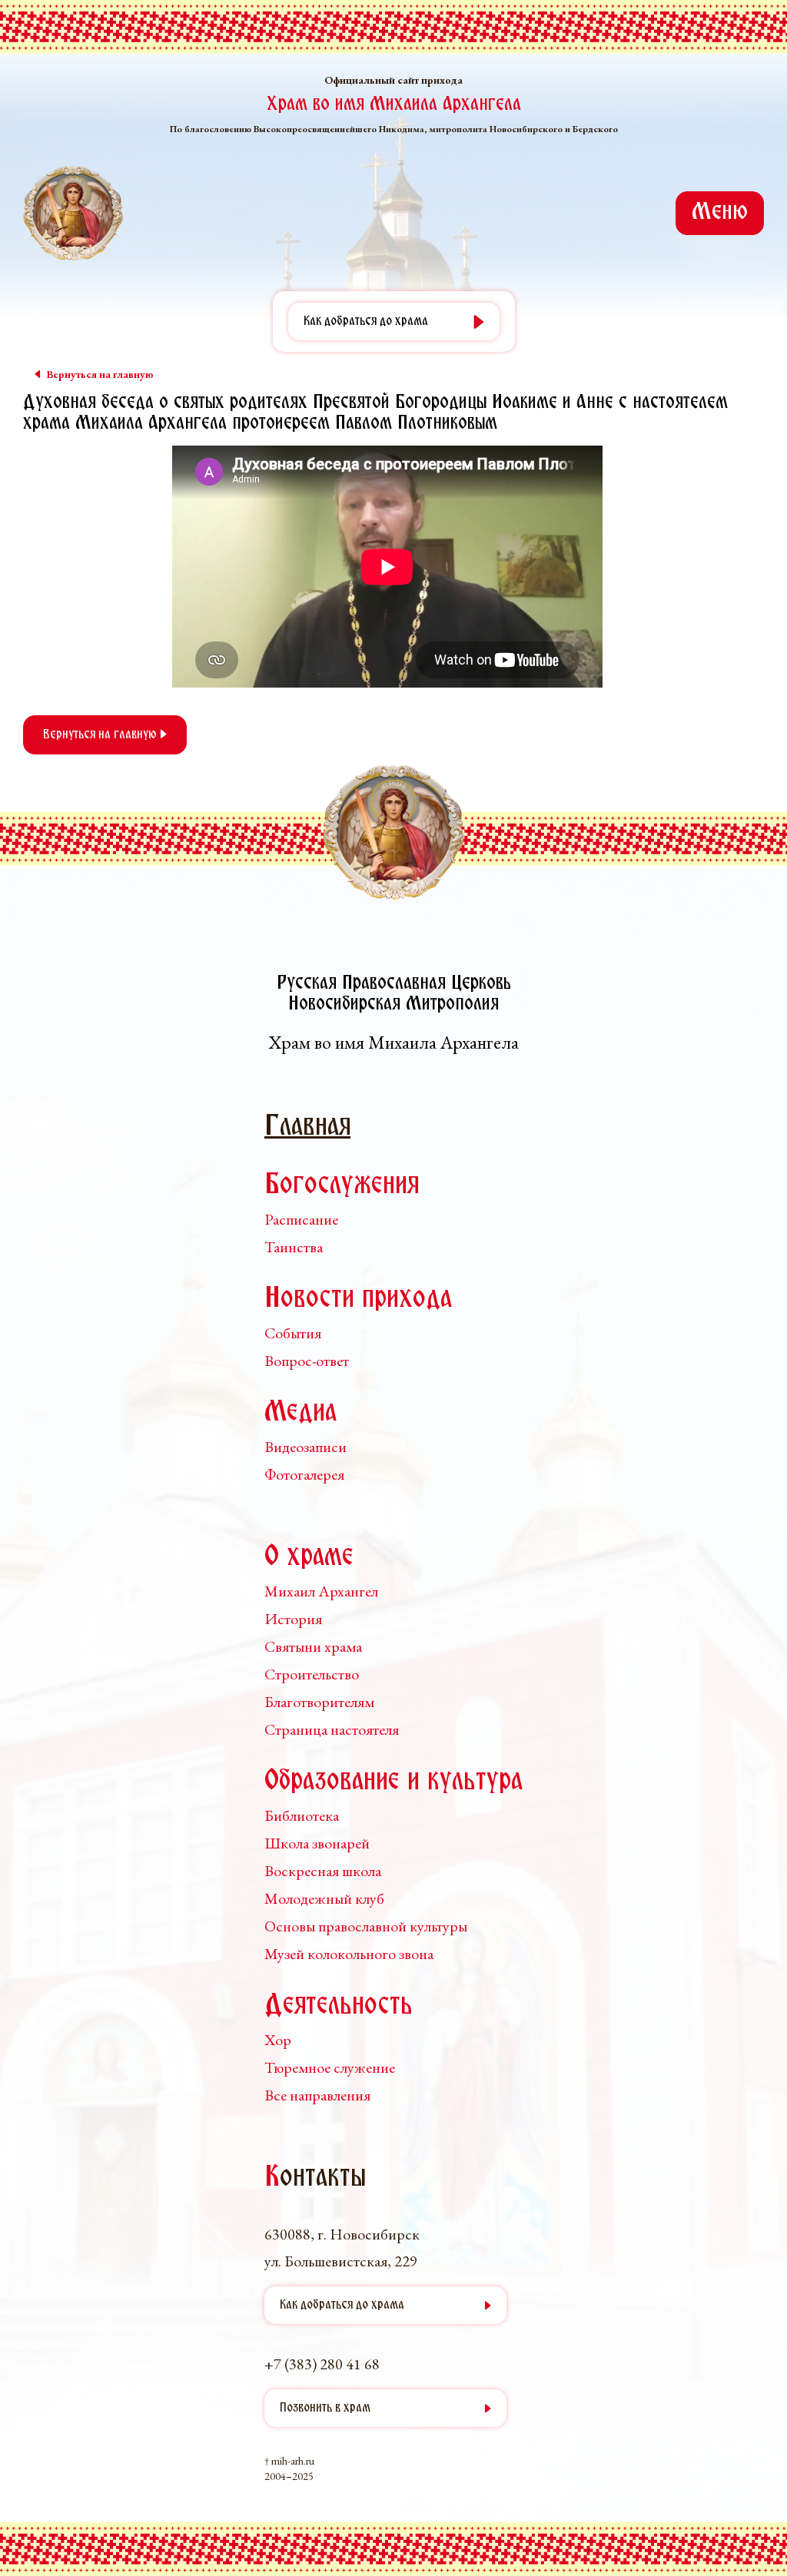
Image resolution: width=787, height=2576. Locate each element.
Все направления (317, 2095)
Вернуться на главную (101, 735)
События (293, 1333)
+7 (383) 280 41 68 (322, 2364)
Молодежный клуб (324, 1898)
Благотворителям (319, 1702)
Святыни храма (313, 1646)
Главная (307, 1127)
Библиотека (302, 1815)
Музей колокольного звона (349, 1954)
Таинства (294, 1247)
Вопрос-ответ (307, 1361)
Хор (278, 2040)
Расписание (301, 1219)
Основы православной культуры (366, 1926)
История (293, 1619)
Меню (720, 213)
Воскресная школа (323, 1871)
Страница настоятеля (332, 1729)
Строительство (312, 1674)
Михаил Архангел (321, 1591)
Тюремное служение (330, 2067)
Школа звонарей (317, 1843)
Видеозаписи (306, 1447)
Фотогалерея (304, 1474)
